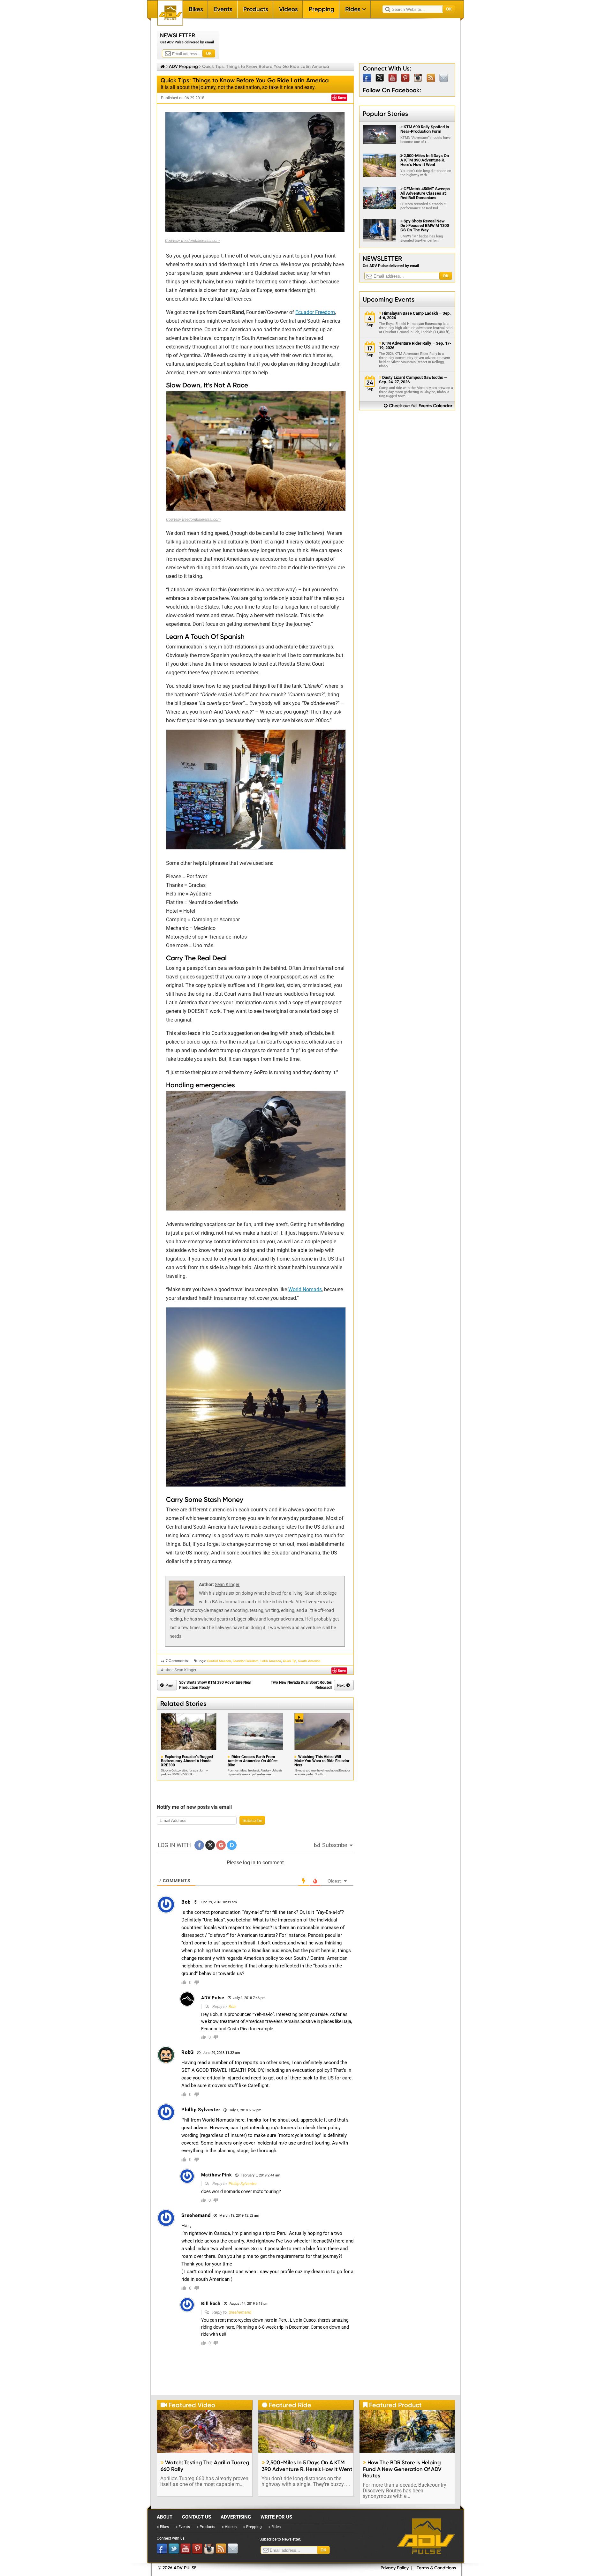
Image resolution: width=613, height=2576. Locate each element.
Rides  (356, 9)
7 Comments (177, 1661)
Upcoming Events (389, 299)
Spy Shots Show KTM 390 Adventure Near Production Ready (215, 1685)
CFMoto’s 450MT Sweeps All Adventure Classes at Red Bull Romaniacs (425, 193)
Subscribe (252, 1820)
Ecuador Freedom (315, 312)
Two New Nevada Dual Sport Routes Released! (301, 1685)
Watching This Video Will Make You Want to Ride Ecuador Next (322, 1761)
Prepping (322, 9)
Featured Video (188, 2405)
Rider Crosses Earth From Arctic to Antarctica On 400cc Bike (253, 1761)
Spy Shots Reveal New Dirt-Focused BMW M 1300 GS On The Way (425, 225)
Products (256, 9)
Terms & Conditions (436, 2568)
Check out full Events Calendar (418, 406)
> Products (206, 2527)
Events (223, 9)
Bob (232, 2007)
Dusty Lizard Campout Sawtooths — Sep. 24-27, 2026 (413, 380)
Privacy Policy (395, 2568)
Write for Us (276, 2517)
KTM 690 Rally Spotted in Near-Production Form (425, 129)
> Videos (229, 2527)
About (165, 2517)
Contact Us (197, 2517)
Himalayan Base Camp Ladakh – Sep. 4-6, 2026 (415, 316)
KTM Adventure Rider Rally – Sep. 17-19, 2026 (415, 346)
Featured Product (392, 2405)
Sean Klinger (227, 1584)
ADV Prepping (183, 66)
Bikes (196, 9)
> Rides (275, 2527)
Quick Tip (290, 1661)
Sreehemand (240, 2312)
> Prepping (253, 2527)
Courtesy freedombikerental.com (193, 520)
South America (309, 1661)
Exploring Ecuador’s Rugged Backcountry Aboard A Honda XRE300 (187, 1761)
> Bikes (163, 2527)
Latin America (271, 1661)
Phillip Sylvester (243, 2184)
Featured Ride (287, 2405)
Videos (288, 9)
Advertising (236, 2517)
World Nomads (305, 1289)
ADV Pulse (426, 2536)
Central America (219, 1661)
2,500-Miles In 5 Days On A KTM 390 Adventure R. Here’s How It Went (425, 160)
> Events (183, 2527)
